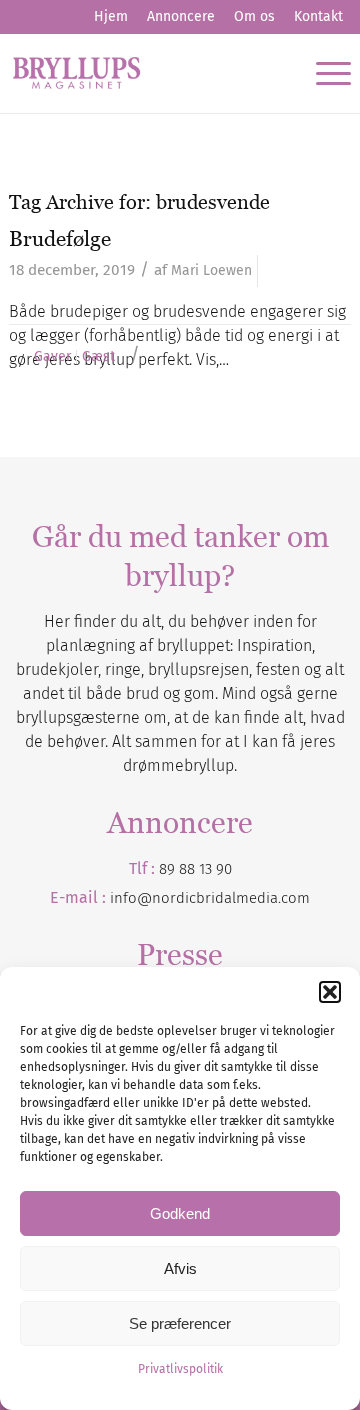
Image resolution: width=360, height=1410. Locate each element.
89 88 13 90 (195, 869)
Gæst (98, 357)
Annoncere (181, 16)
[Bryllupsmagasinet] (146, 73)
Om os (254, 16)
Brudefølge (60, 238)
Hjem (111, 16)
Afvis (180, 1268)
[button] (330, 992)
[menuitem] (111, 17)
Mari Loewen (211, 270)
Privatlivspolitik (180, 1369)
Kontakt (318, 16)
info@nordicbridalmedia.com (210, 898)
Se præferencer (180, 1323)
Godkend (180, 1213)
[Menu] (323, 73)
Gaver (52, 357)
